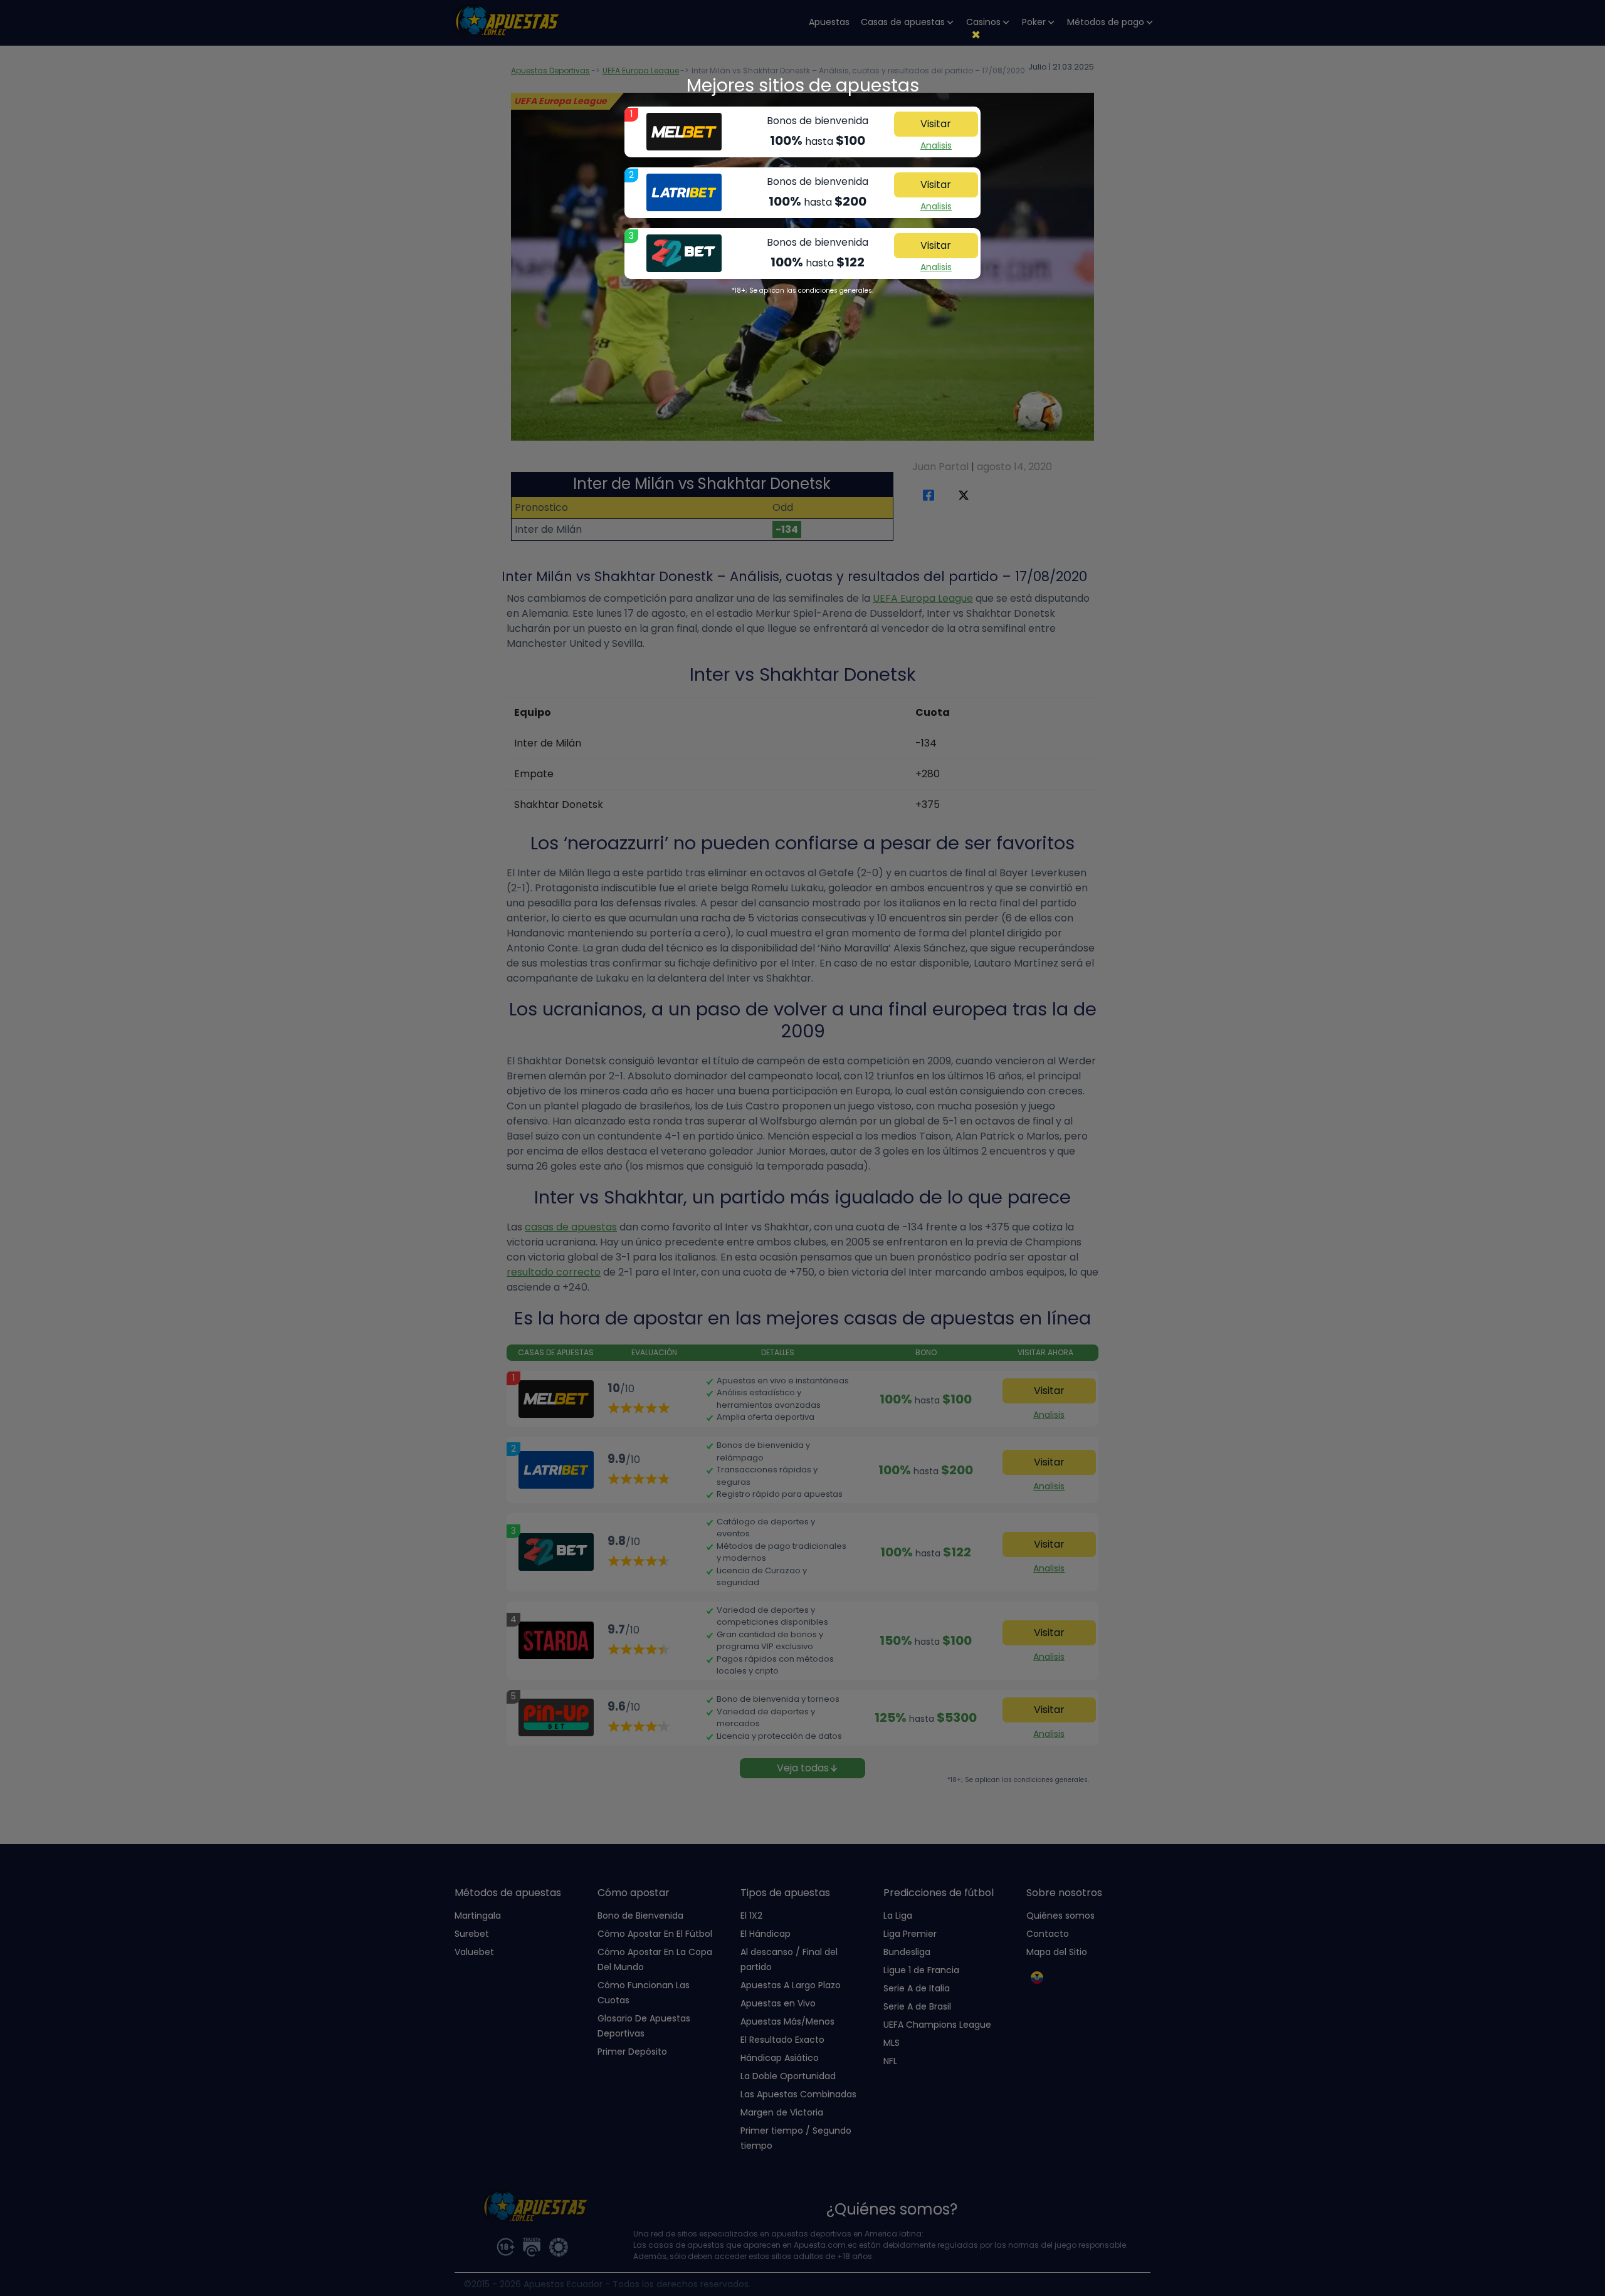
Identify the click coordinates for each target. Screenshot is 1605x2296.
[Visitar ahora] (684, 132)
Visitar (936, 124)
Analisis (936, 145)
